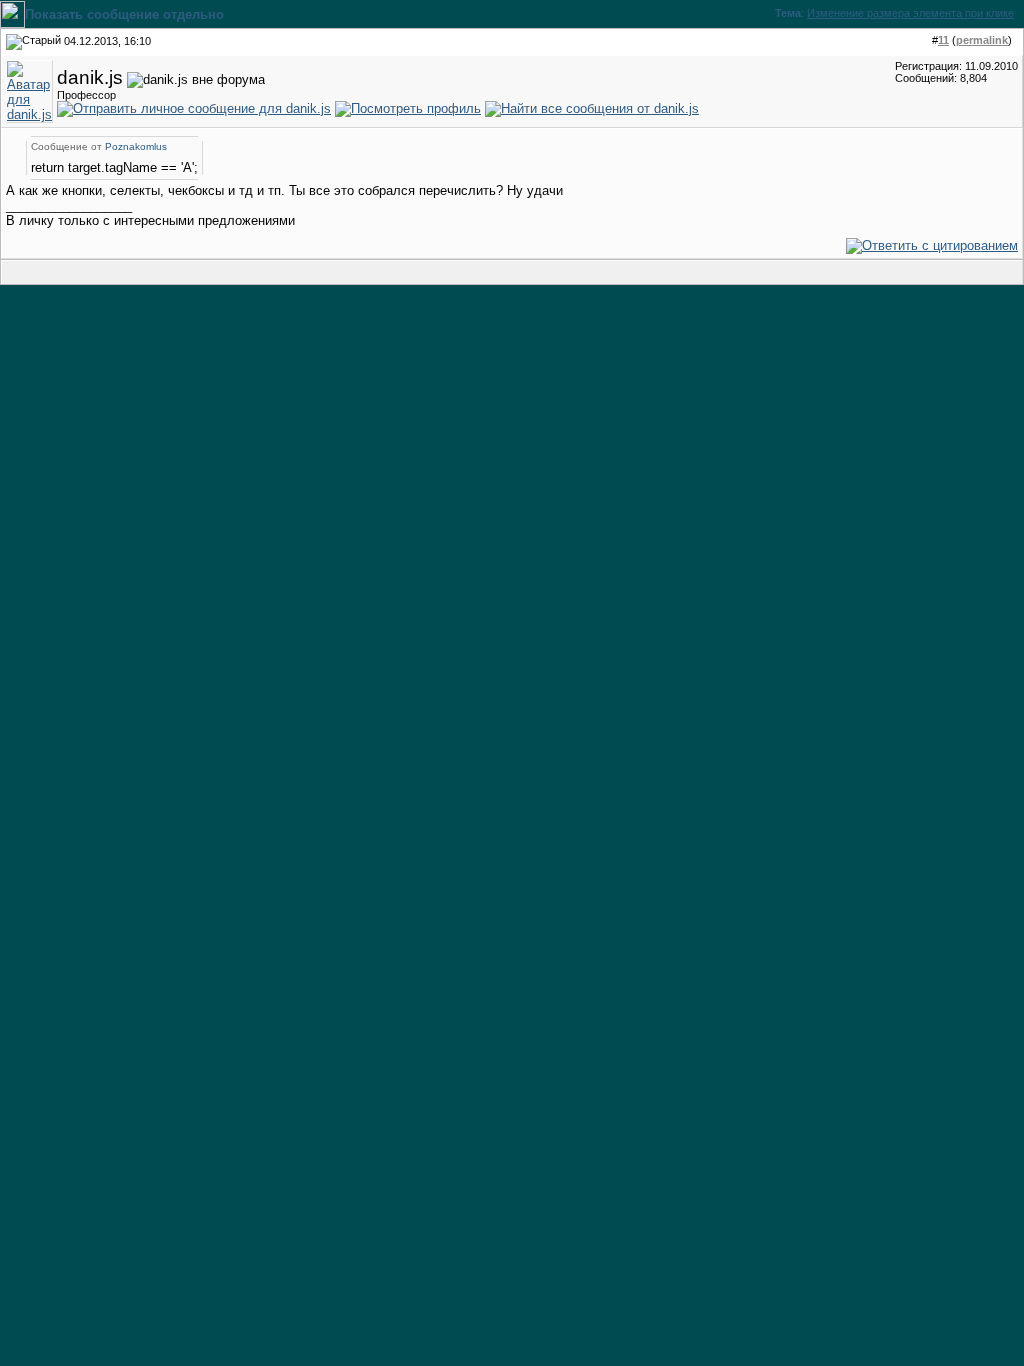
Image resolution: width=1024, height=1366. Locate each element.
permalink (982, 40)
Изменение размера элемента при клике (910, 13)
